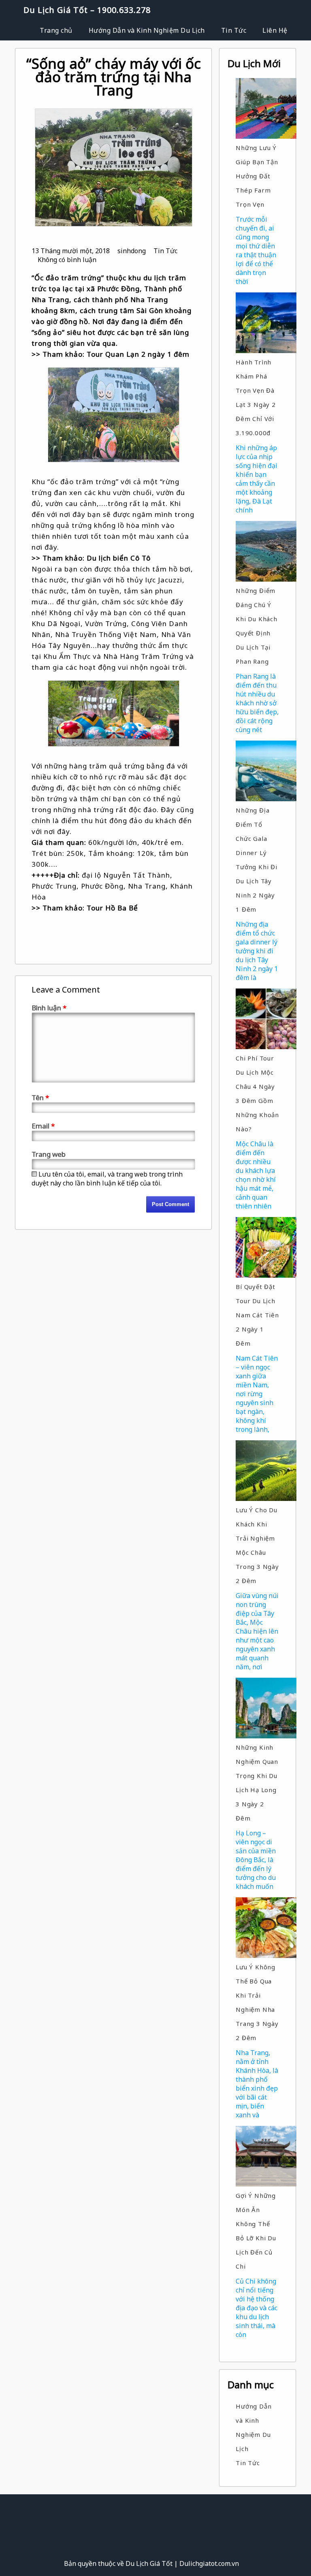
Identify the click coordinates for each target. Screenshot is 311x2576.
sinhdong (132, 251)
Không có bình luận (67, 260)
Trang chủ (56, 30)
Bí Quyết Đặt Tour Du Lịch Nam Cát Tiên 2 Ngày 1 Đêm (257, 1315)
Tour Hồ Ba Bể (112, 908)
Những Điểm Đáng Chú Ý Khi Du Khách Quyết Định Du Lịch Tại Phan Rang (257, 626)
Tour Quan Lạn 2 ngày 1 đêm (138, 354)
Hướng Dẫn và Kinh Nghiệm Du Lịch (147, 30)
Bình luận (49, 1008)
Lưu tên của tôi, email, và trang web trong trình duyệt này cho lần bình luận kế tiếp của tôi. (107, 1179)
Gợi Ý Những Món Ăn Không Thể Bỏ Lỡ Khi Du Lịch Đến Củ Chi (256, 2231)
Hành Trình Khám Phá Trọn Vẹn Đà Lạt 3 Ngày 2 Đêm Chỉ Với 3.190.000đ (256, 397)
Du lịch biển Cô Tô (119, 558)
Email (43, 1126)
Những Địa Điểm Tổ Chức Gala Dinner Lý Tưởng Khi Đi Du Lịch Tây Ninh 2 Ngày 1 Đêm (257, 860)
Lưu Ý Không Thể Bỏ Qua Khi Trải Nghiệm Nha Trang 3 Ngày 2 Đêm (257, 2002)
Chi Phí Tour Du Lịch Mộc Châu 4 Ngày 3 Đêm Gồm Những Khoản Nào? (257, 1093)
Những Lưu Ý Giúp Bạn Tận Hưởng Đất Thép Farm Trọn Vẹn (257, 176)
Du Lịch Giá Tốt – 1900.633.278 (87, 10)
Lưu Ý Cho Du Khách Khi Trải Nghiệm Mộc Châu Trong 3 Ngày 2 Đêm (257, 1545)
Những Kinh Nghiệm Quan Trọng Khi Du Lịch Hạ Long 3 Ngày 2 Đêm (257, 1783)
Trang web (49, 1154)
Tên (40, 1097)
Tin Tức (234, 30)
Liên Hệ (275, 30)
